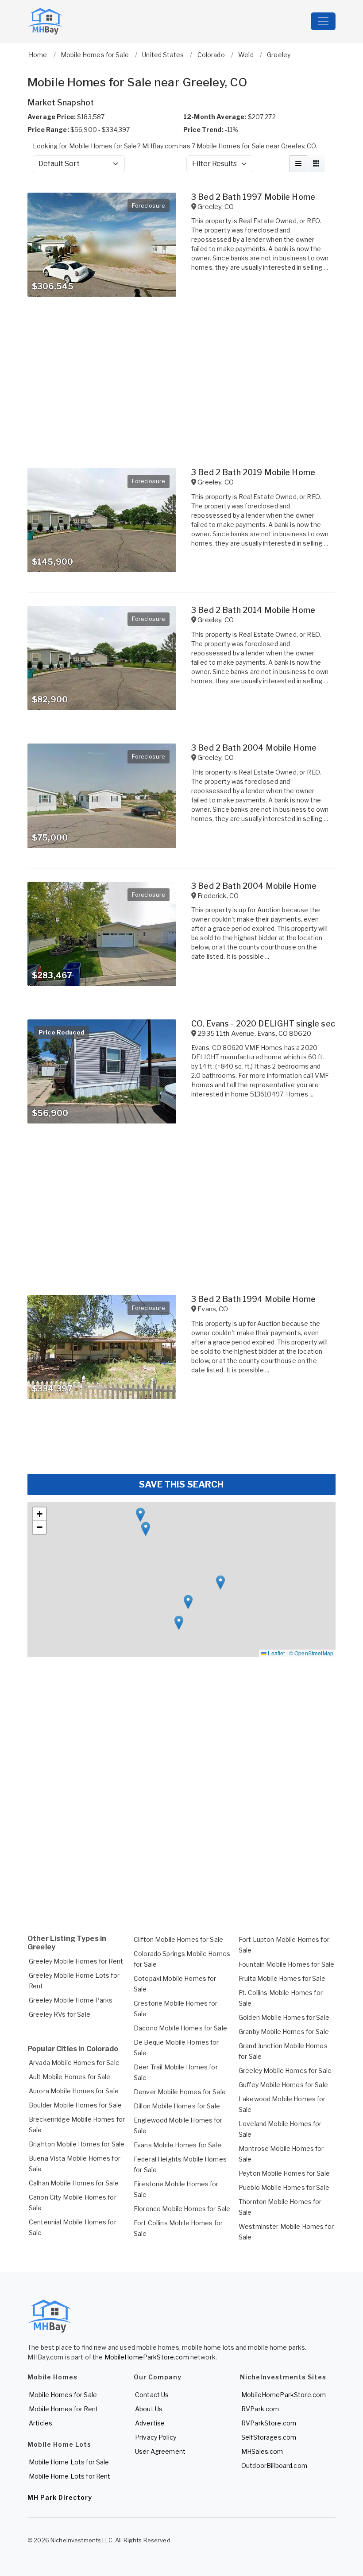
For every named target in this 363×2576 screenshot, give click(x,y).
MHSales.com (262, 2451)
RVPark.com (260, 2409)
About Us (149, 2409)
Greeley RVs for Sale (60, 2014)
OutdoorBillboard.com (274, 2466)
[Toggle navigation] (323, 21)
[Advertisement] (181, 1441)
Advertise (150, 2423)
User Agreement (160, 2451)
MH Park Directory (60, 2497)
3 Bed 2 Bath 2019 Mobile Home (253, 472)
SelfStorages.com (269, 2437)
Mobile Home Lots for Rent (70, 2476)
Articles (41, 2423)
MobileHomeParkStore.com (147, 2357)
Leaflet (276, 1653)
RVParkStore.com (269, 2423)
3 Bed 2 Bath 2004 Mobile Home (254, 748)
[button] (146, 1529)
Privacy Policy (156, 2437)
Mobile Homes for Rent (64, 2409)
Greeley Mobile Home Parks (71, 2000)
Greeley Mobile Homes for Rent (76, 1961)
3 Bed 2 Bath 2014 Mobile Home (253, 610)
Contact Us (152, 2395)
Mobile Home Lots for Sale (69, 2462)
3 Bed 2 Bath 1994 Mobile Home (253, 1299)
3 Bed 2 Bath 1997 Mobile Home (253, 197)
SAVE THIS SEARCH (181, 1484)
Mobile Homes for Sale (63, 2395)
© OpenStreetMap (311, 1653)
